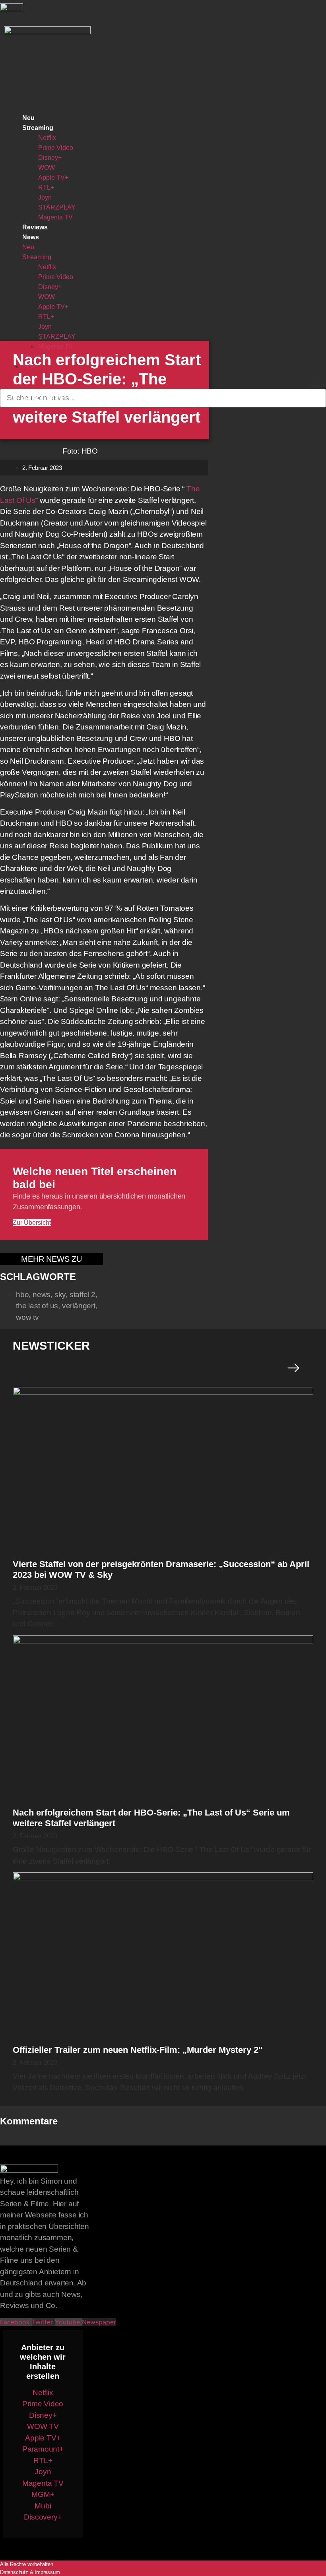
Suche (317, 385)
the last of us (37, 1306)
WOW (47, 168)
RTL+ (46, 187)
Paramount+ (43, 2449)
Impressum (47, 2572)
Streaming (38, 128)
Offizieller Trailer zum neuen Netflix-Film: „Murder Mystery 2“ (138, 2050)
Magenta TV (55, 217)
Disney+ (50, 158)
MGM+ (43, 2494)
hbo (22, 1295)
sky (60, 1295)
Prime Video (56, 148)
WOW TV (43, 2426)
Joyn (45, 197)
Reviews (35, 227)
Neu (28, 118)
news (42, 1295)
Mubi (43, 2506)
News (31, 237)
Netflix (47, 138)
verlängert (79, 1306)
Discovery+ (43, 2517)
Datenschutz (14, 2572)
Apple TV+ (53, 177)
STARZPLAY (57, 207)
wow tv (27, 1317)
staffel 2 (82, 1295)
